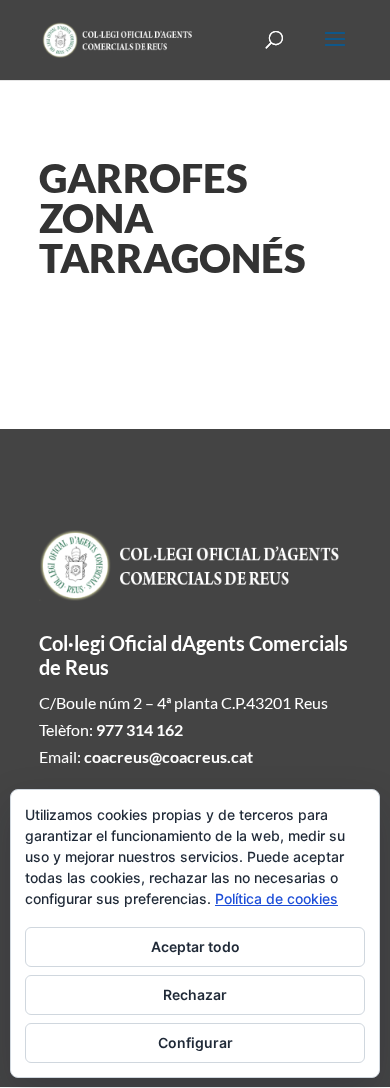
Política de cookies (276, 898)
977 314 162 (139, 729)
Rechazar (195, 994)
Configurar (195, 1042)
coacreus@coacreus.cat (168, 756)
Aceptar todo (195, 946)
